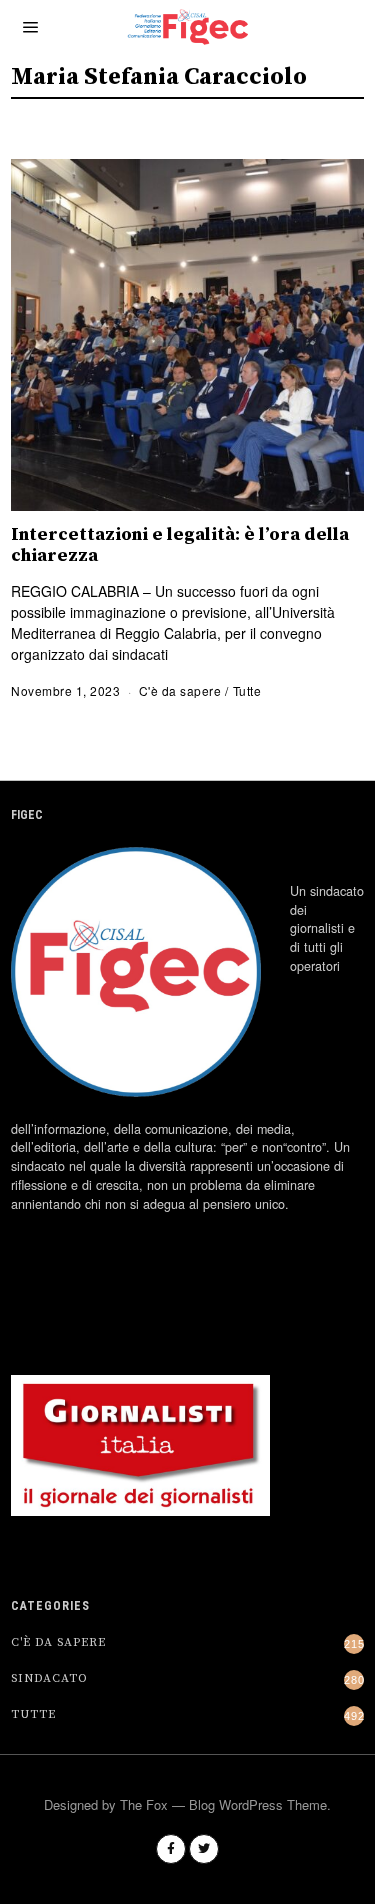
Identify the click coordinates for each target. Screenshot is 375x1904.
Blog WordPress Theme (258, 1804)
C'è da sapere (180, 690)
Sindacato (49, 1678)
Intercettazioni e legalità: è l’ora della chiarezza (180, 545)
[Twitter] (204, 1849)
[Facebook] (171, 1849)
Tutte (247, 690)
